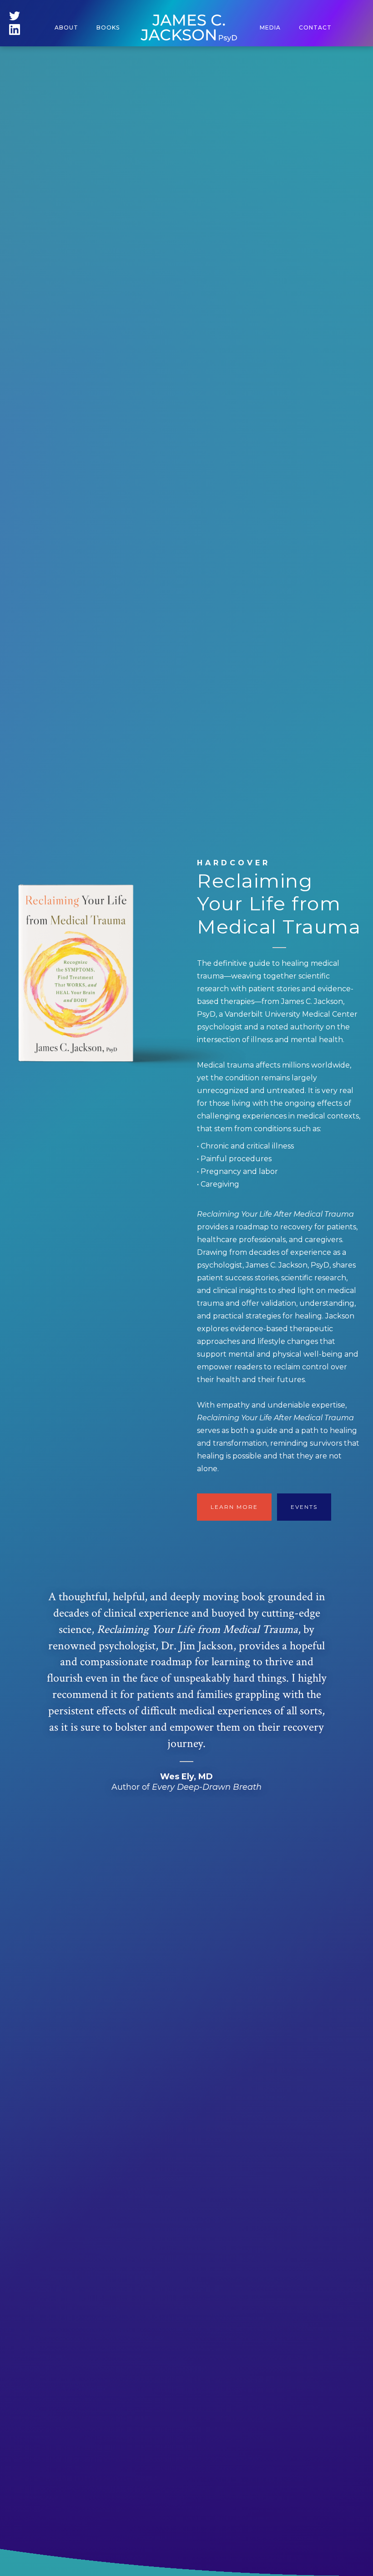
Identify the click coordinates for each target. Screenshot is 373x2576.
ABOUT (66, 27)
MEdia (270, 27)
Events (304, 1507)
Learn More (234, 1507)
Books (108, 27)
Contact (315, 27)
